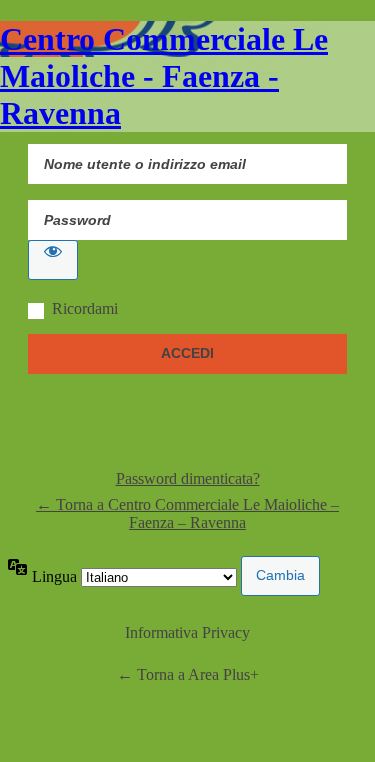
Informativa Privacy (187, 632)
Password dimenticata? (188, 478)
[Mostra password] (53, 260)
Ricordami (85, 308)
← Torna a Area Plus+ (188, 674)
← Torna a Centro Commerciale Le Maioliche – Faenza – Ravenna (187, 513)
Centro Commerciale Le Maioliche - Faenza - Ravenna (164, 76)
